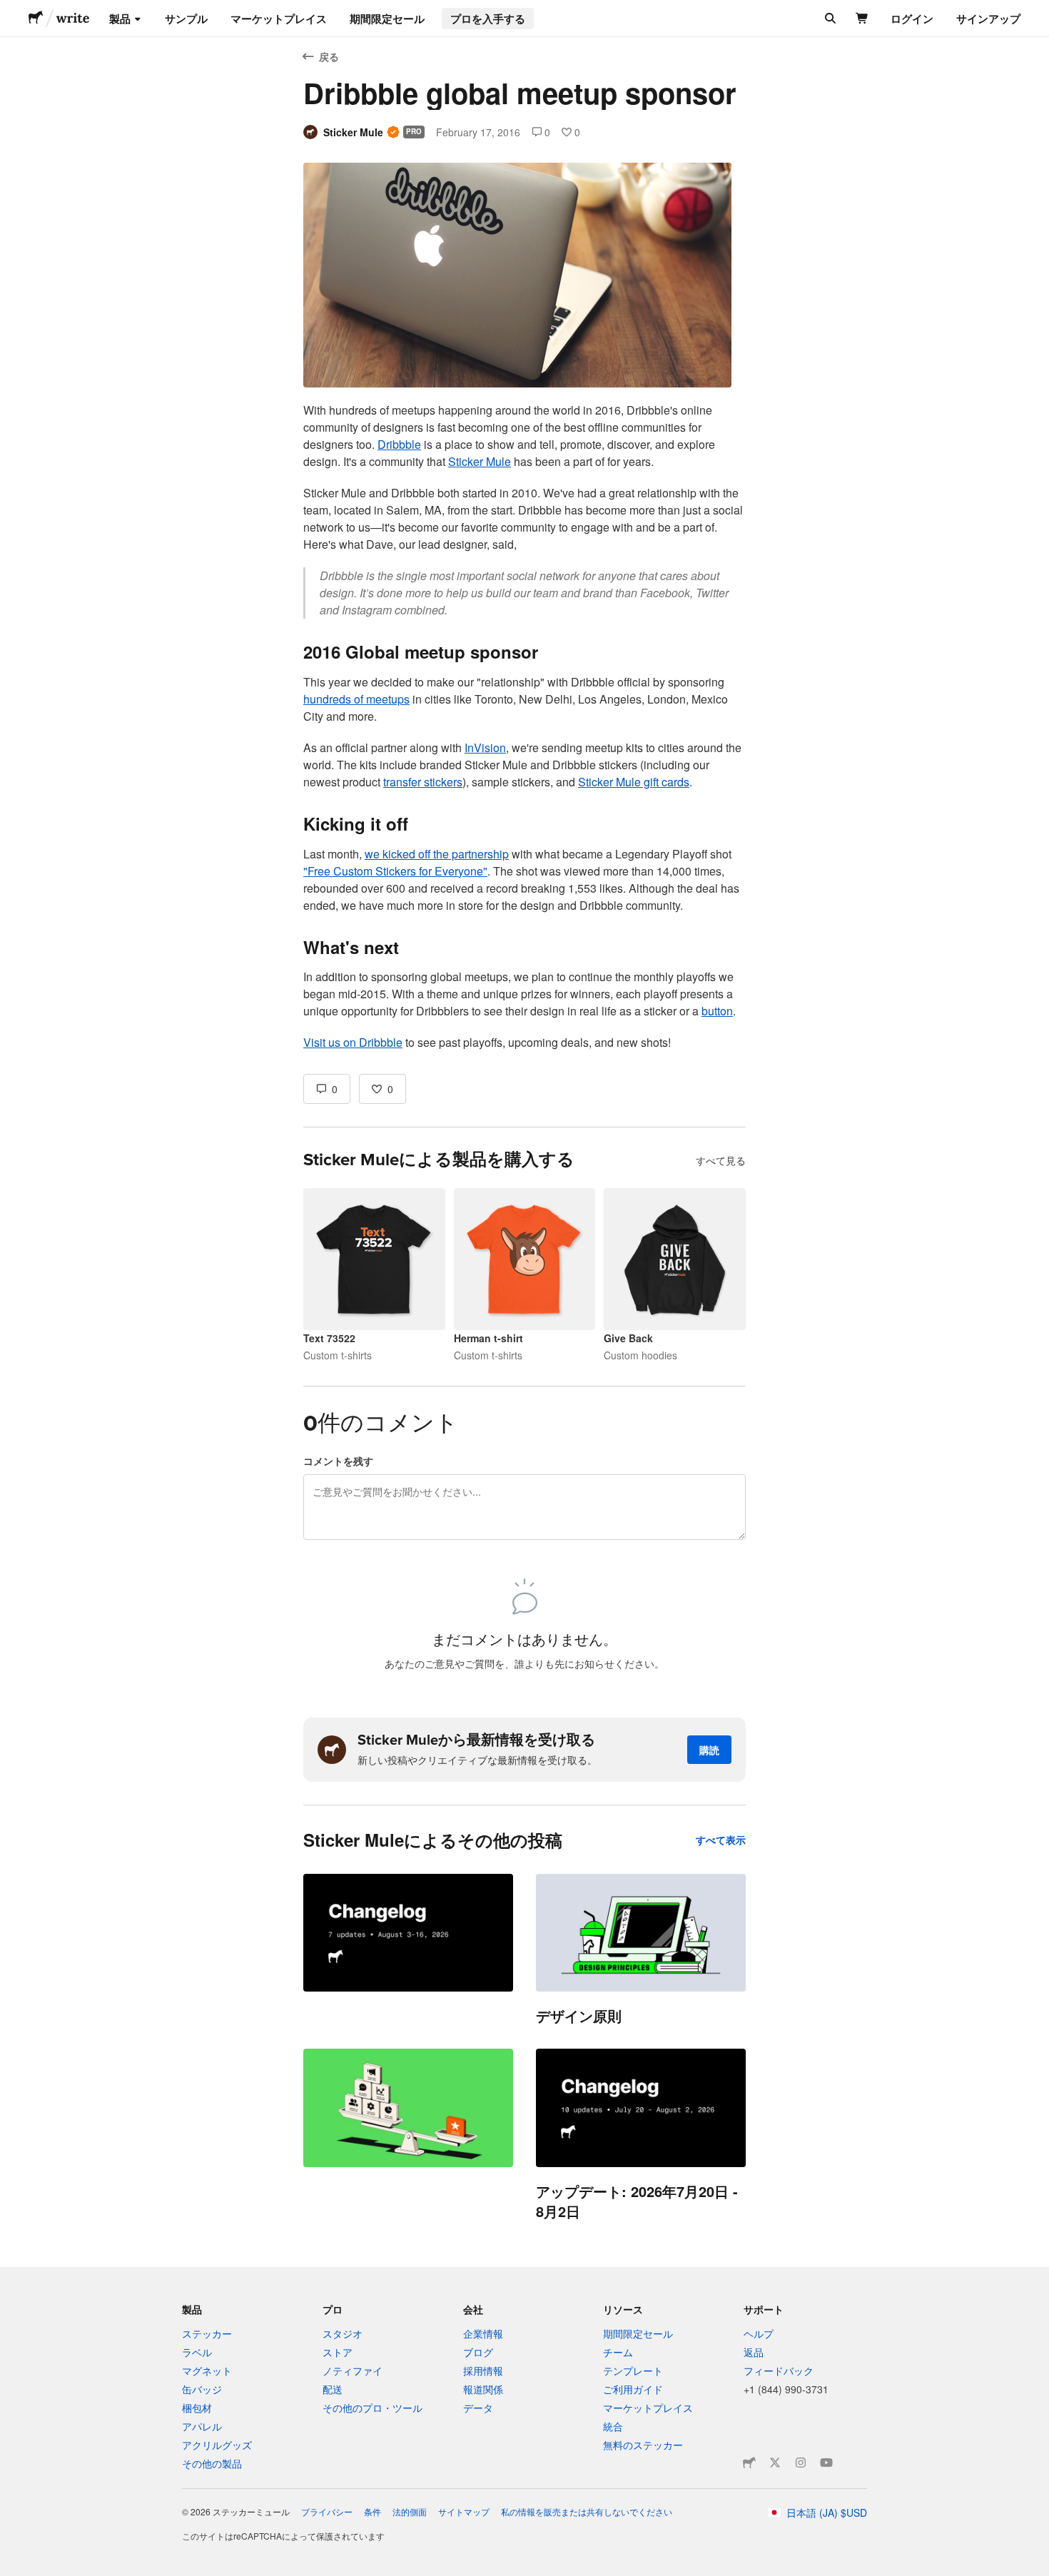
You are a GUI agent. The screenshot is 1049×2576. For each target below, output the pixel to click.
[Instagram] (801, 2463)
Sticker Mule (480, 461)
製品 (120, 19)
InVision (485, 747)
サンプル (186, 19)
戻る (329, 56)
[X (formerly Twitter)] (775, 2463)
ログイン (912, 19)
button (717, 1011)
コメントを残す (338, 1461)
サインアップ (988, 19)
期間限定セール (387, 19)
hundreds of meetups (356, 699)
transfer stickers (423, 782)
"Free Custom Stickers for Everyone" (395, 871)
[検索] (829, 19)
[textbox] (524, 726)
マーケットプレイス (279, 19)
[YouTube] (826, 2463)
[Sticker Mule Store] (749, 2463)
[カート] (862, 19)
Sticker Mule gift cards (634, 782)
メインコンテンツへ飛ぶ (11, 11)
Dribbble (399, 444)
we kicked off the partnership (437, 854)
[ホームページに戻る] (36, 19)
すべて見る (721, 1160)
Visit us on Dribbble (353, 1042)
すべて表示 (721, 1840)
